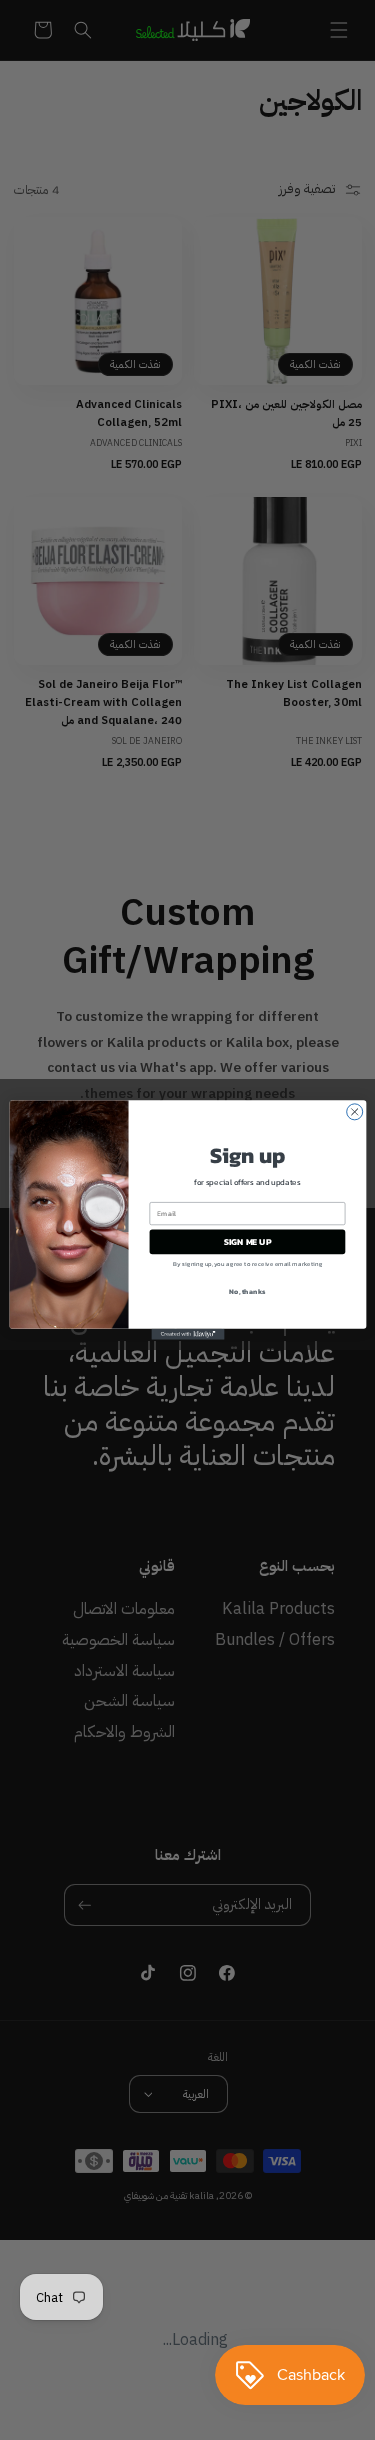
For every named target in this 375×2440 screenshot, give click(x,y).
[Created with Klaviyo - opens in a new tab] (187, 1334)
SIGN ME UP (247, 1242)
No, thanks (247, 1290)
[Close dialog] (354, 1112)
